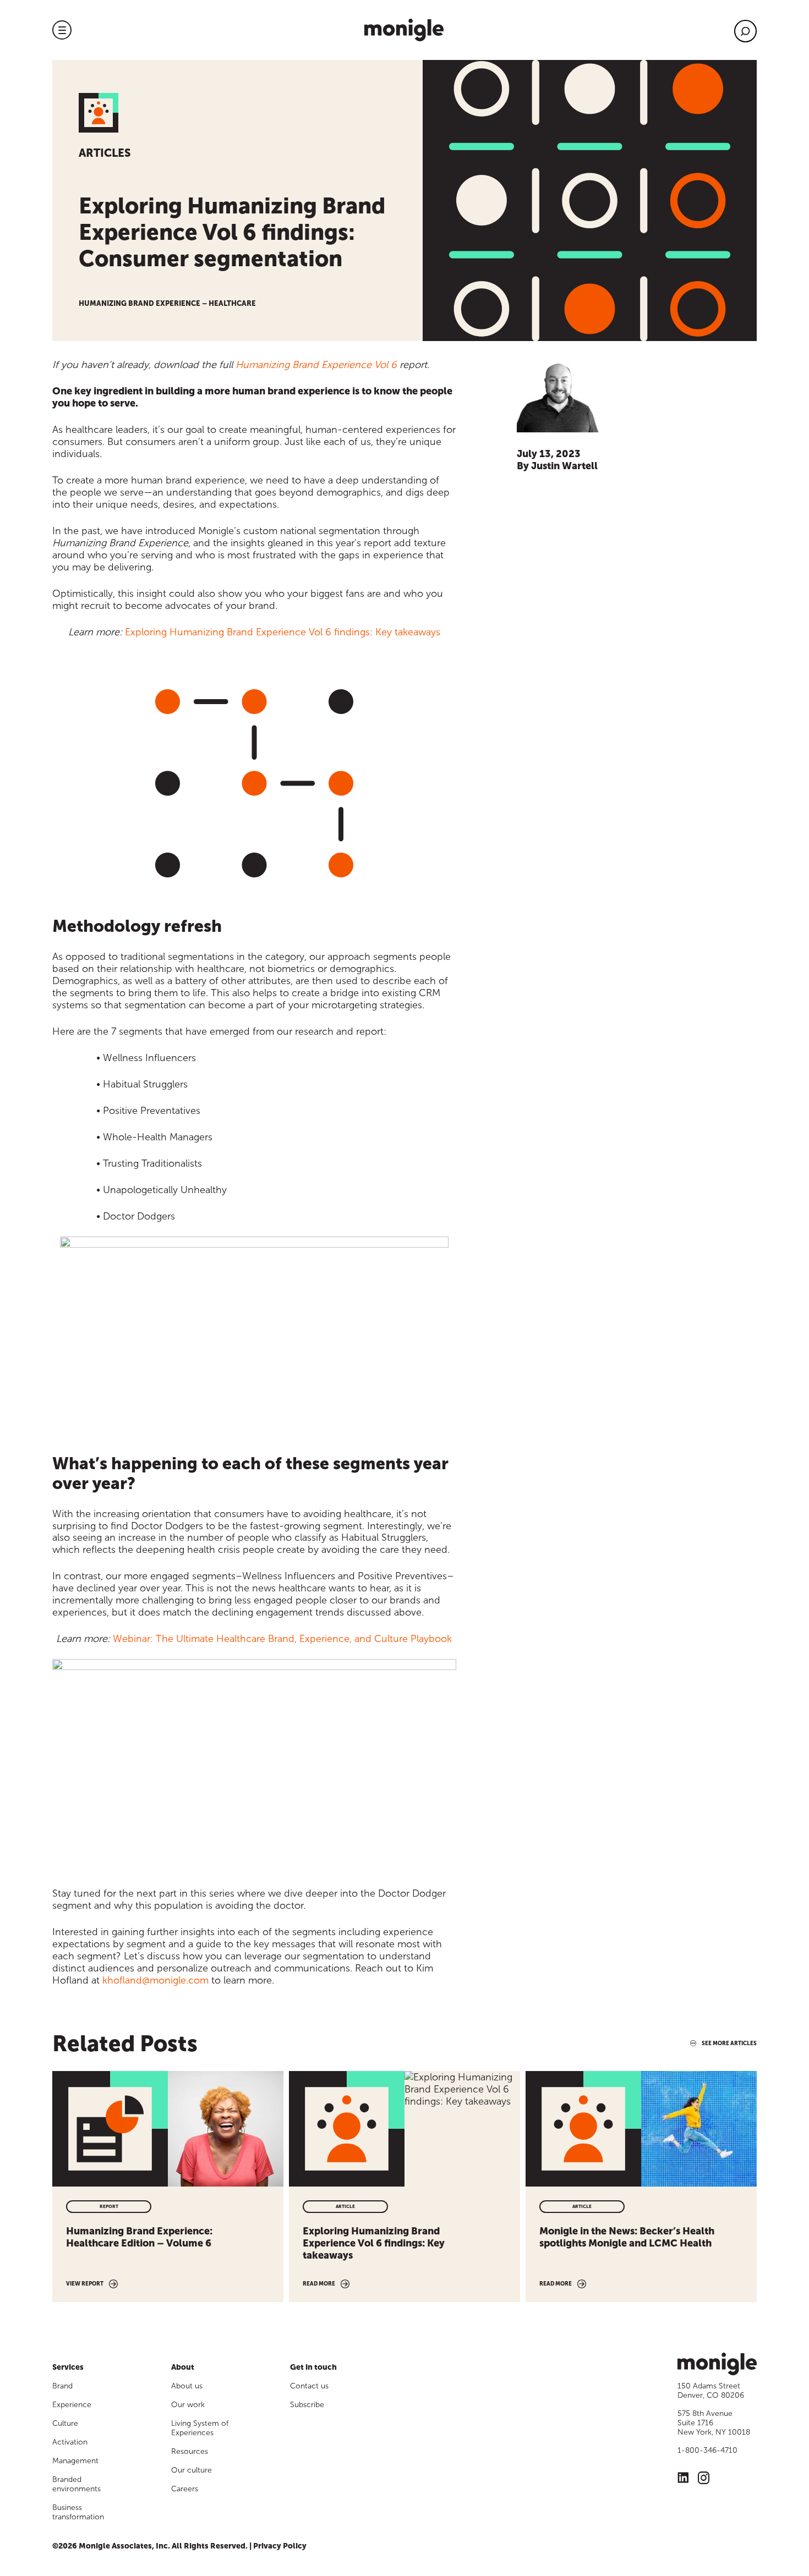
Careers (185, 2489)
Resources (190, 2451)
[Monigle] (404, 30)
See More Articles (729, 2044)
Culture (65, 2423)
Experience (72, 2405)
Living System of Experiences (200, 2428)
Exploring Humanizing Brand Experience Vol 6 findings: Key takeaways (283, 632)
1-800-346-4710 (707, 2450)
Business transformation (78, 2512)
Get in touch (313, 2367)
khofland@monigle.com (155, 1980)
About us (187, 2386)
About (183, 2367)
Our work (188, 2405)
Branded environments (76, 2484)
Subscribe (307, 2405)
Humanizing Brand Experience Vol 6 (316, 365)
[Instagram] (704, 2479)
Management (75, 2461)
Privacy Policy (280, 2546)
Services (68, 2367)
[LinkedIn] (683, 2479)
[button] (62, 30)
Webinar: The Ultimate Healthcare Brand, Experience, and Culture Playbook (282, 1639)
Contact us (309, 2386)
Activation (70, 2442)
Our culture (192, 2470)
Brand (62, 2386)
